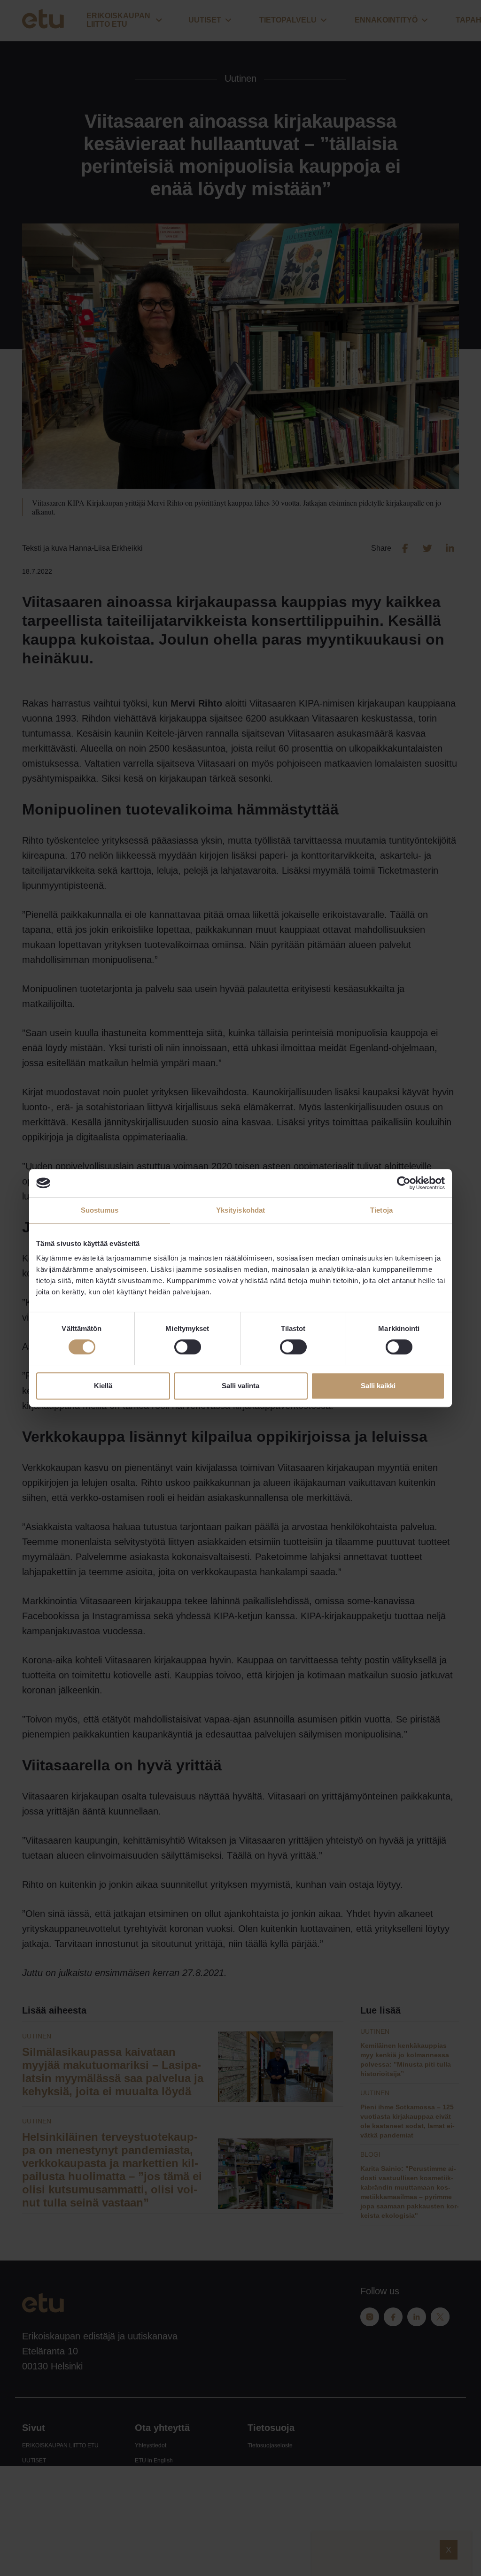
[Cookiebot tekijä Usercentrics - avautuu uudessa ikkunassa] (404, 1183)
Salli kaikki (378, 1386)
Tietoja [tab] (381, 1210)
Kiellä (103, 1386)
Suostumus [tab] (100, 1210)
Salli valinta (240, 1386)
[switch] (188, 1347)
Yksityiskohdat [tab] (240, 1210)
